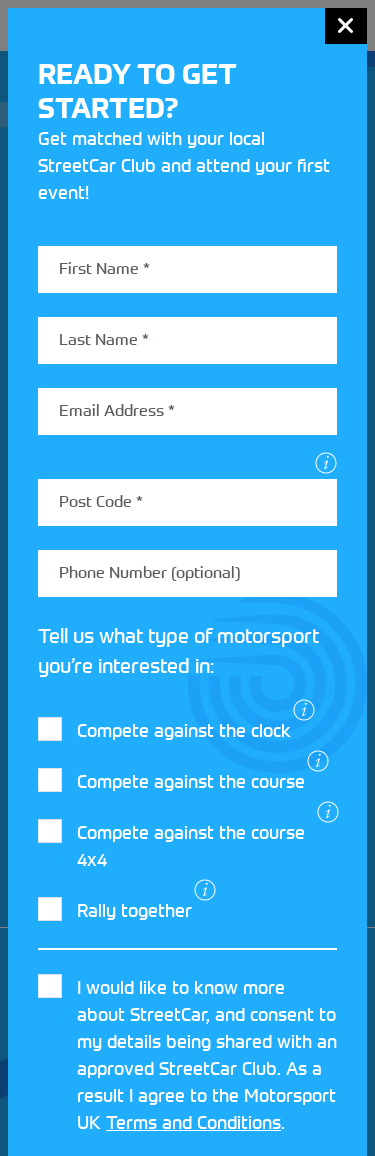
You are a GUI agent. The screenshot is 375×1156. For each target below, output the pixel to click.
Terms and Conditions (193, 1122)
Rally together (134, 910)
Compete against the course (191, 781)
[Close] (346, 26)
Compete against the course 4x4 (191, 846)
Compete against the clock (184, 730)
